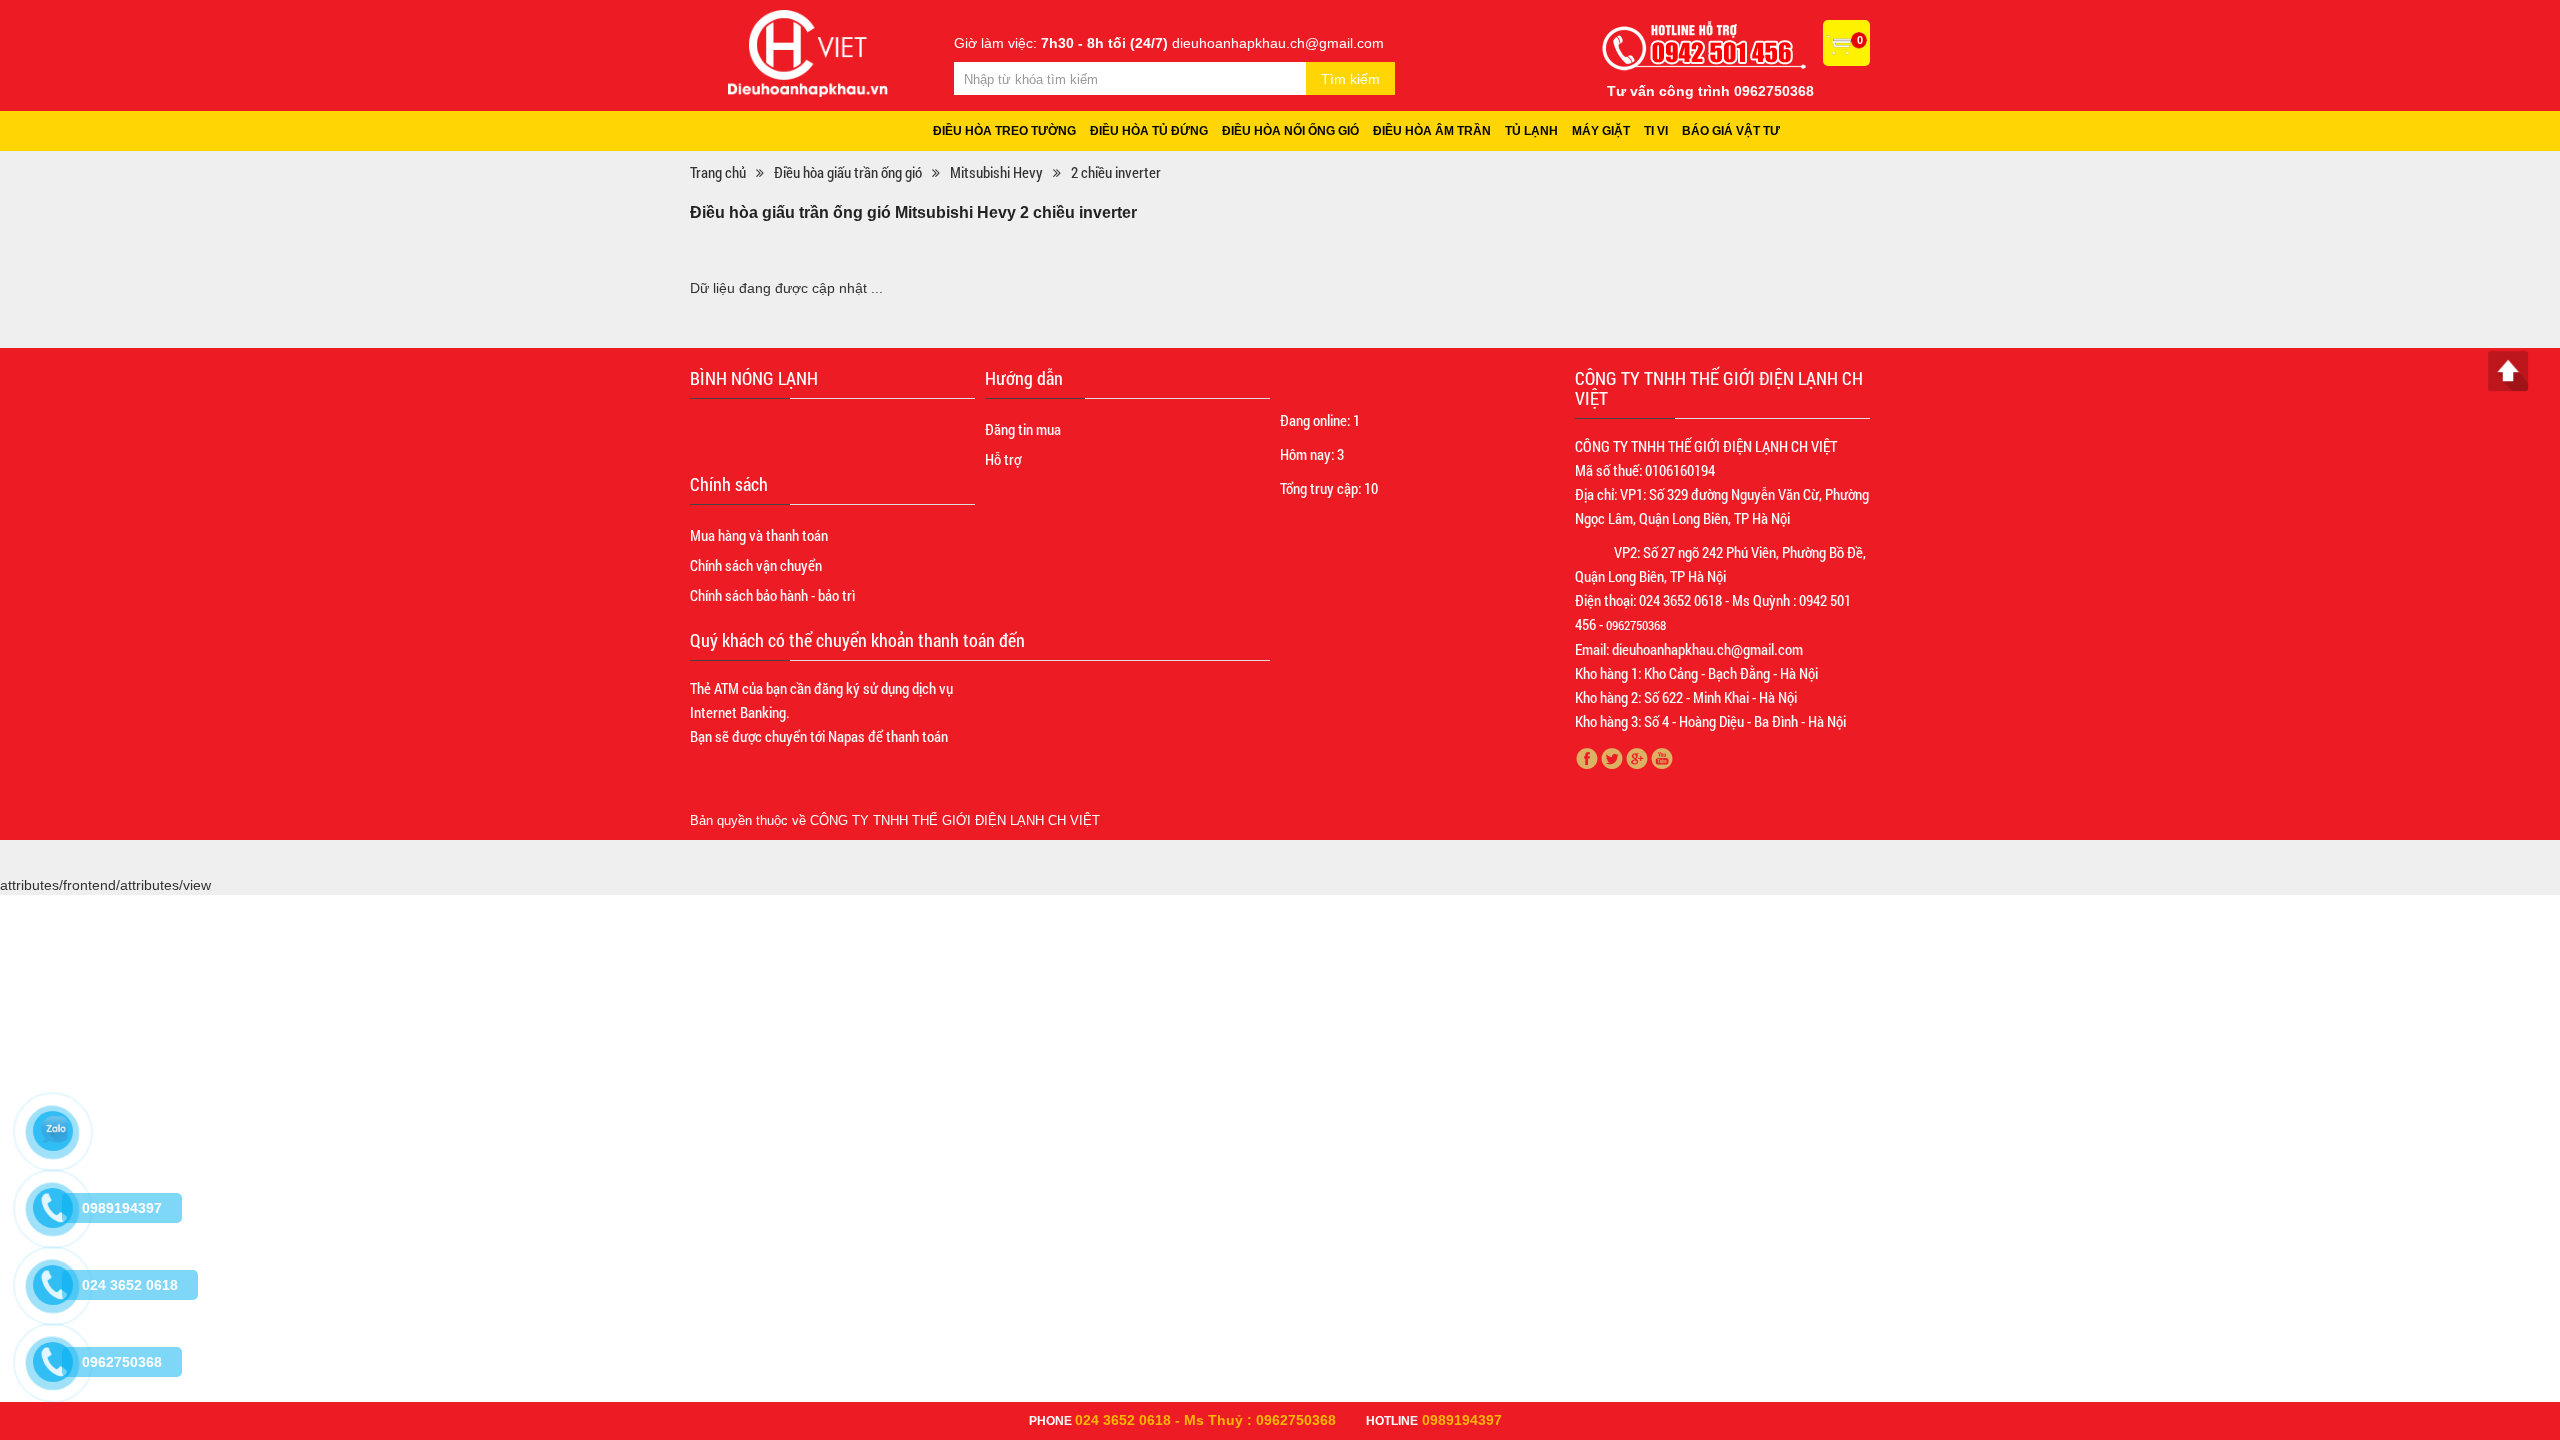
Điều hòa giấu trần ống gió (848, 172)
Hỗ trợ (1003, 459)
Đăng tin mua (1023, 429)
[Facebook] (1587, 758)
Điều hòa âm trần (1432, 131)
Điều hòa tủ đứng (1149, 131)
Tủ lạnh (1531, 131)
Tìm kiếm (1350, 79)
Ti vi (1656, 131)
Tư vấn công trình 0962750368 (1710, 91)
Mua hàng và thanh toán (759, 535)
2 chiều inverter (1116, 172)
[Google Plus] (1637, 758)
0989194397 (1462, 1420)
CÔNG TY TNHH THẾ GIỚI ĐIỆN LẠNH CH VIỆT (955, 820)
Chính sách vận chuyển (756, 565)
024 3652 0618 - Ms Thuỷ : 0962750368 (1205, 1420)
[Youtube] (1662, 758)
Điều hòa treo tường (1004, 131)
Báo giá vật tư (1731, 131)
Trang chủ (718, 172)
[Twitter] (1612, 758)
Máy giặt (1601, 131)
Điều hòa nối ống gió (1290, 131)
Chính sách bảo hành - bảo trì (772, 595)
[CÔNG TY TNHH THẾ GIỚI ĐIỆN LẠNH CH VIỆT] (808, 52)
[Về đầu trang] (2507, 370)
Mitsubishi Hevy (996, 172)
